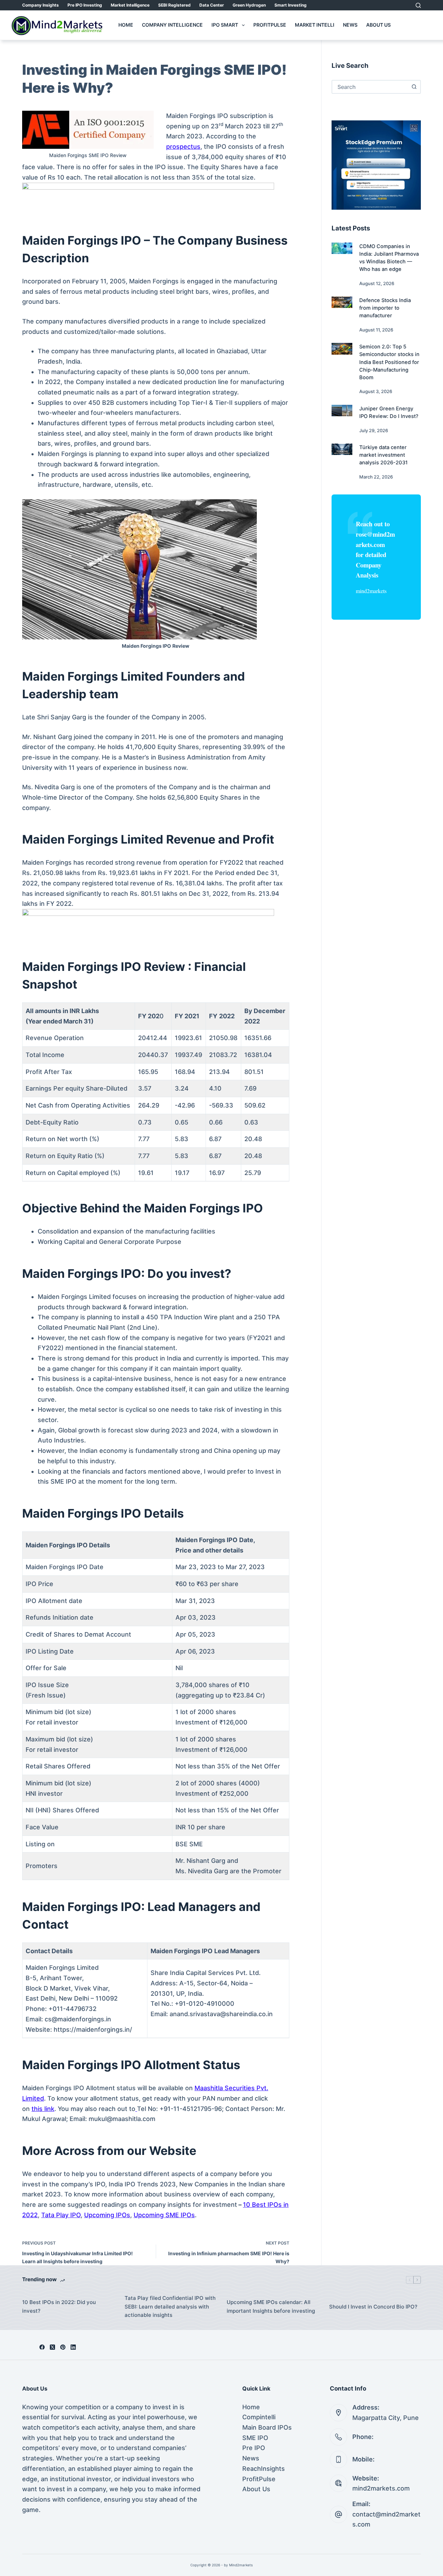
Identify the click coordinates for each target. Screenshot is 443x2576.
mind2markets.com (381, 2488)
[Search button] (414, 87)
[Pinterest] (63, 2347)
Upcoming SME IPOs (164, 2215)
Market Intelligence (130, 5)
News (350, 25)
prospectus (183, 147)
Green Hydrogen (249, 5)
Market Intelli (315, 25)
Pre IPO (254, 2448)
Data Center (212, 5)
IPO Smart (225, 25)
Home (126, 25)
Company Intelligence (172, 25)
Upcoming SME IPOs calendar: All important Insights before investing (271, 2306)
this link (43, 2109)
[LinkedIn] (73, 2347)
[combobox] (370, 87)
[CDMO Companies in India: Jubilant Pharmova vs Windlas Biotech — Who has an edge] (342, 248)
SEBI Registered (174, 5)
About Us (378, 25)
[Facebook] (42, 2347)
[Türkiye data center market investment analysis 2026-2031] (342, 449)
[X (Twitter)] (52, 2347)
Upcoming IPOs (107, 2215)
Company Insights (40, 5)
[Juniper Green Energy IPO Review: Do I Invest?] (342, 411)
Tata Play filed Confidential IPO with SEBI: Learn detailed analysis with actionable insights (170, 2307)
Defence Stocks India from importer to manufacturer (385, 308)
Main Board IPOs (267, 2427)
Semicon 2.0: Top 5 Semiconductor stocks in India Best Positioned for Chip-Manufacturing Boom (389, 362)
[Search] (418, 5)
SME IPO (255, 2438)
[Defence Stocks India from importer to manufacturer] (342, 302)
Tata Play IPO (61, 2215)
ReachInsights (264, 2469)
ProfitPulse (270, 25)
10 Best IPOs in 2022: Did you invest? (59, 2306)
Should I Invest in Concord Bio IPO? (373, 2307)
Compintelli (259, 2417)
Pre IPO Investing (85, 5)
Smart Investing (291, 5)
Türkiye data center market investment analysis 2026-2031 (383, 455)
